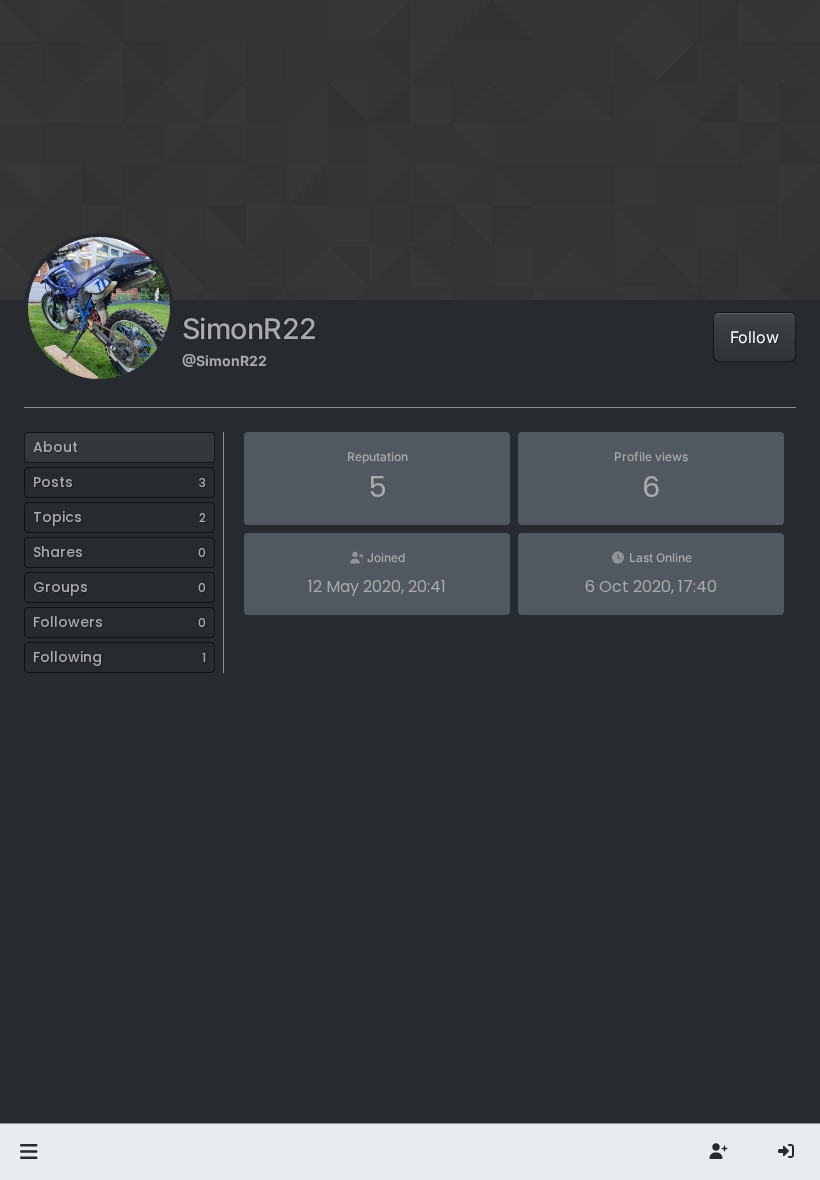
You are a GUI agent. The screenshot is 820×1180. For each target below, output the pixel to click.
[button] (28, 1152)
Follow (754, 337)
